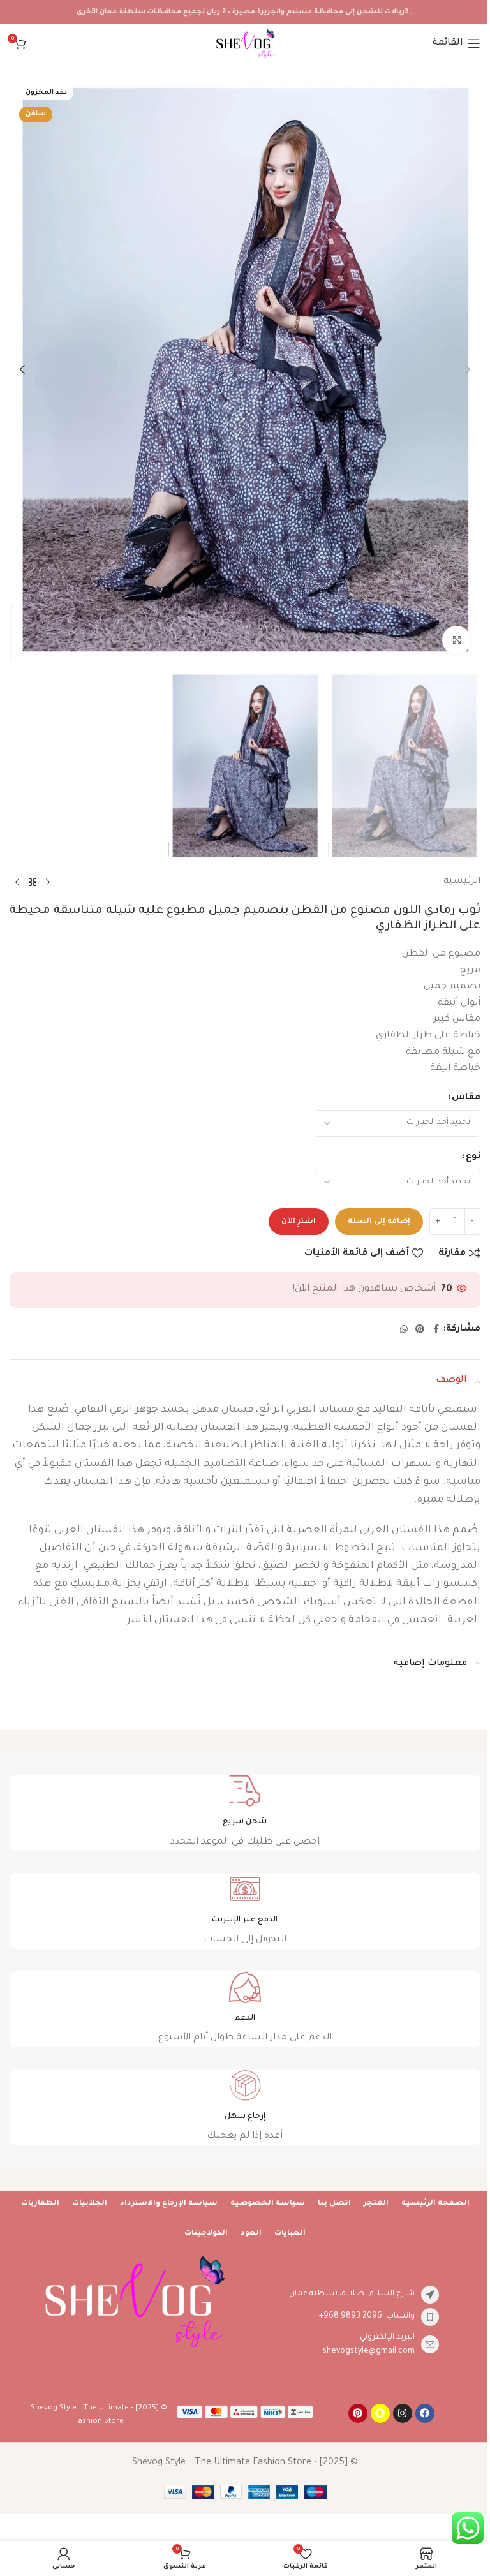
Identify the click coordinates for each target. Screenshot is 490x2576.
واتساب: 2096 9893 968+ (367, 2316)
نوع (473, 1157)
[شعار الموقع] (245, 45)
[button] (468, 369)
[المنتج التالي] (17, 882)
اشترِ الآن (299, 1222)
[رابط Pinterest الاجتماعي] (420, 1330)
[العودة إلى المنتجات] (33, 882)
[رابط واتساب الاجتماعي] (404, 1330)
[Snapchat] (380, 2413)
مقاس (466, 1098)
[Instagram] (403, 2413)
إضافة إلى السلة (379, 1222)
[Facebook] (425, 2413)
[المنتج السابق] (48, 882)
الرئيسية (462, 882)
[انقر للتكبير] (457, 640)
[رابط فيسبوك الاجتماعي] (436, 1330)
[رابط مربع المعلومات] (245, 1813)
